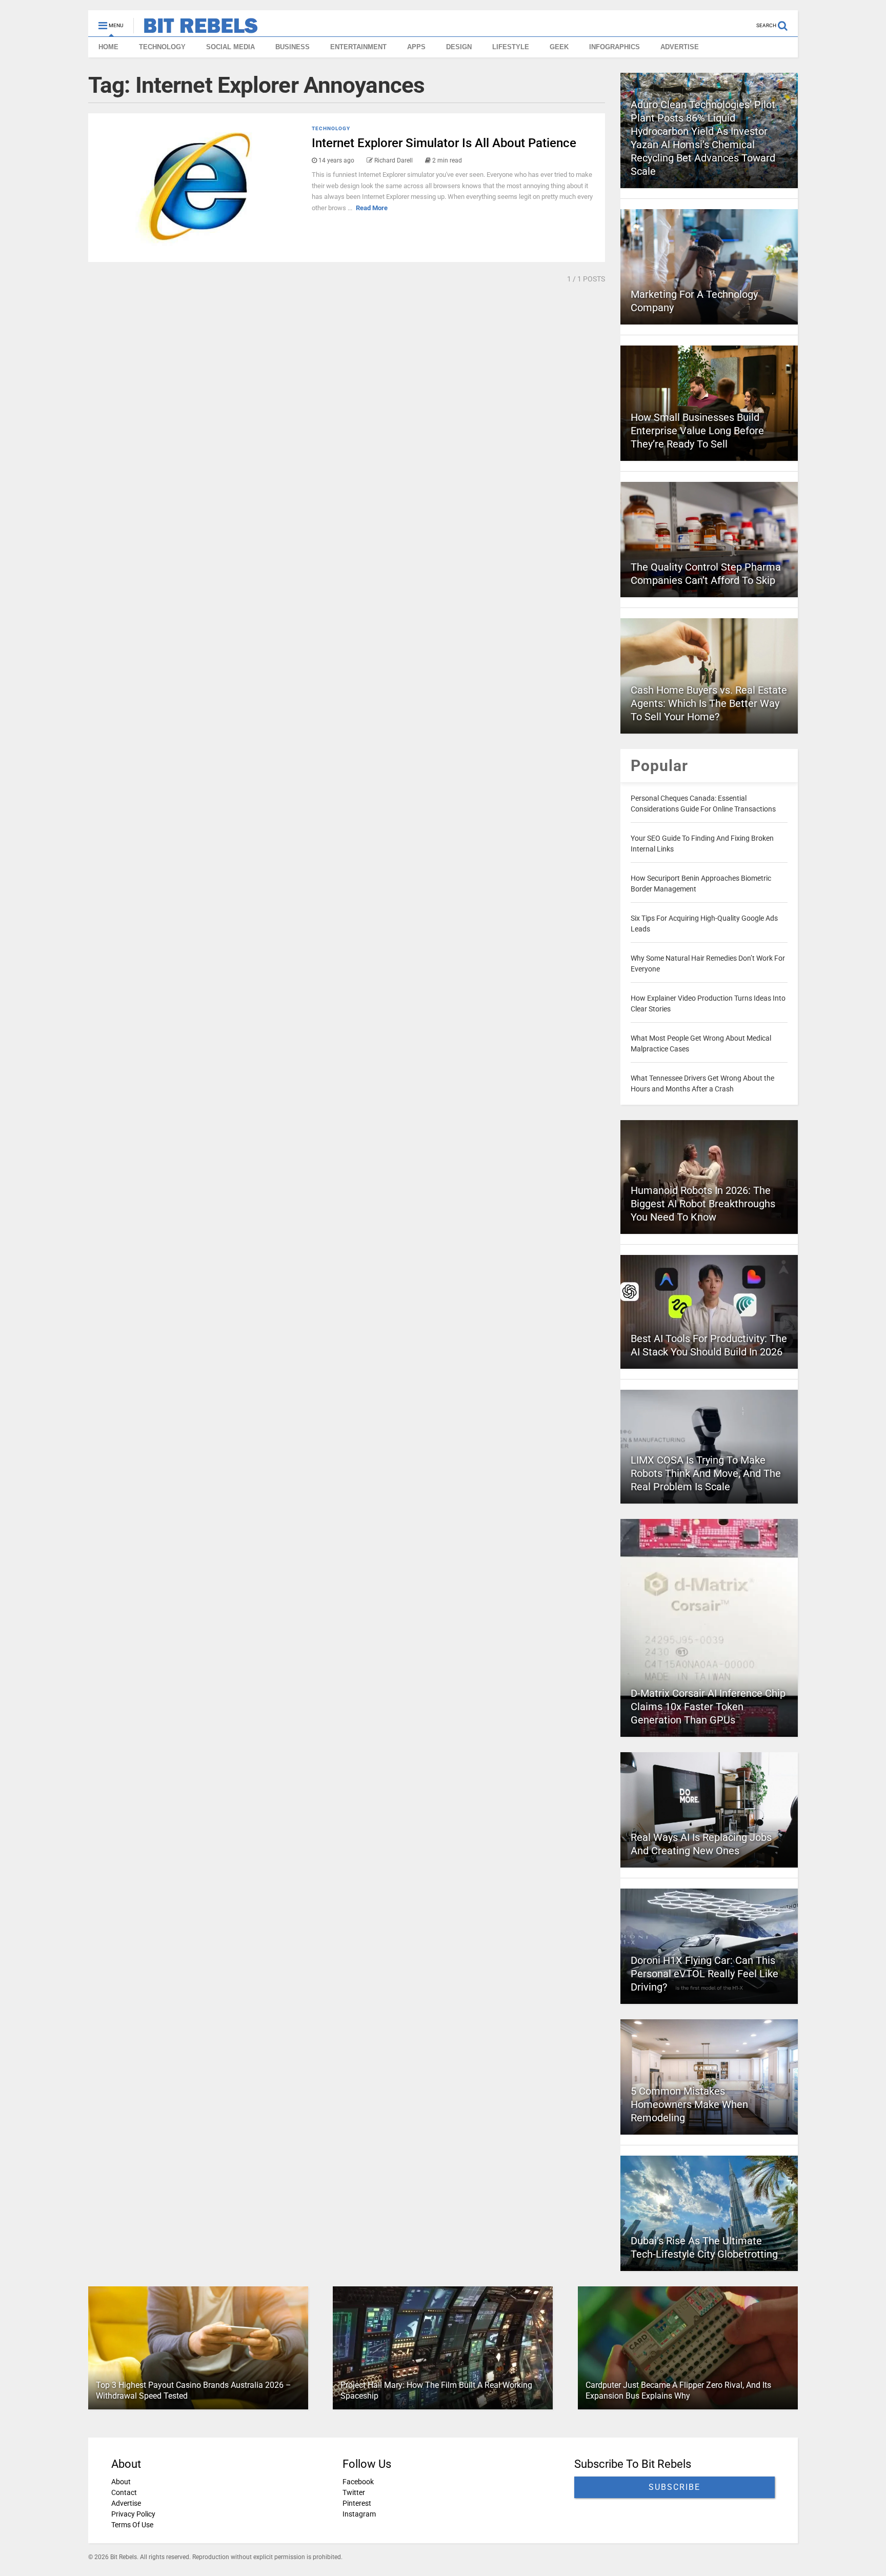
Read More (372, 208)
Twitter (354, 2492)
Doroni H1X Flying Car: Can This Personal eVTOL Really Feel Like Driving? (704, 1974)
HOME (108, 47)
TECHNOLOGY (162, 47)
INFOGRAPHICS (615, 47)
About (121, 2482)
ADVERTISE (680, 47)
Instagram (359, 2514)
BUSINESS (293, 47)
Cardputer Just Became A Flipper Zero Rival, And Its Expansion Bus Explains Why (678, 2390)
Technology (331, 128)
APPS (416, 47)
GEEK (559, 47)
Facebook (358, 2482)
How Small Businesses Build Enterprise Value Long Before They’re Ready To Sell (697, 431)
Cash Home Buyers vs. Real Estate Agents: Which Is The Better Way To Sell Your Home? (709, 703)
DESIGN (459, 47)
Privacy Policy (133, 2514)
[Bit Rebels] (196, 29)
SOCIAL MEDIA (230, 47)
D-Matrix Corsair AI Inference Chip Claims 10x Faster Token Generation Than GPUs (708, 1707)
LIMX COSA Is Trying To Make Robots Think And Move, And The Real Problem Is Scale (706, 1473)
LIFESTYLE (511, 47)
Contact (124, 2492)
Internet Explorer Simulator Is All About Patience (444, 143)
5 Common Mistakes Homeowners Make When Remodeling (689, 2104)
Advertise (126, 2503)
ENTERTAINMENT (358, 47)
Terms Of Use (132, 2525)
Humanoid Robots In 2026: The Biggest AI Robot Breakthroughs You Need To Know (703, 1204)
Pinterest (357, 2503)
